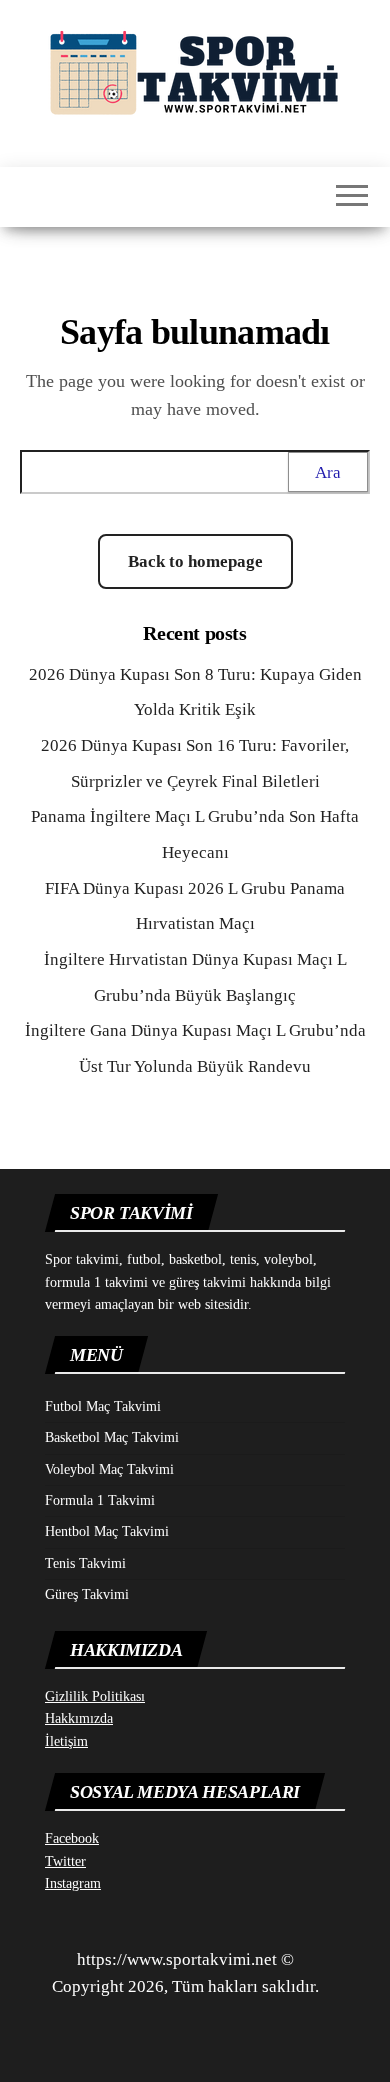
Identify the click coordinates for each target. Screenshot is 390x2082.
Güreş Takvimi (87, 1594)
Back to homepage (195, 561)
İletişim (66, 1741)
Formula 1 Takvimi (100, 1500)
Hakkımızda (79, 1718)
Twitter (65, 1861)
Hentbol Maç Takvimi (107, 1531)
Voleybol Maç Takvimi (109, 1469)
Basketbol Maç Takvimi (112, 1437)
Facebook (72, 1838)
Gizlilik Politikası (95, 1696)
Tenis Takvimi (85, 1563)
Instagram (73, 1883)
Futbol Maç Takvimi (103, 1406)
